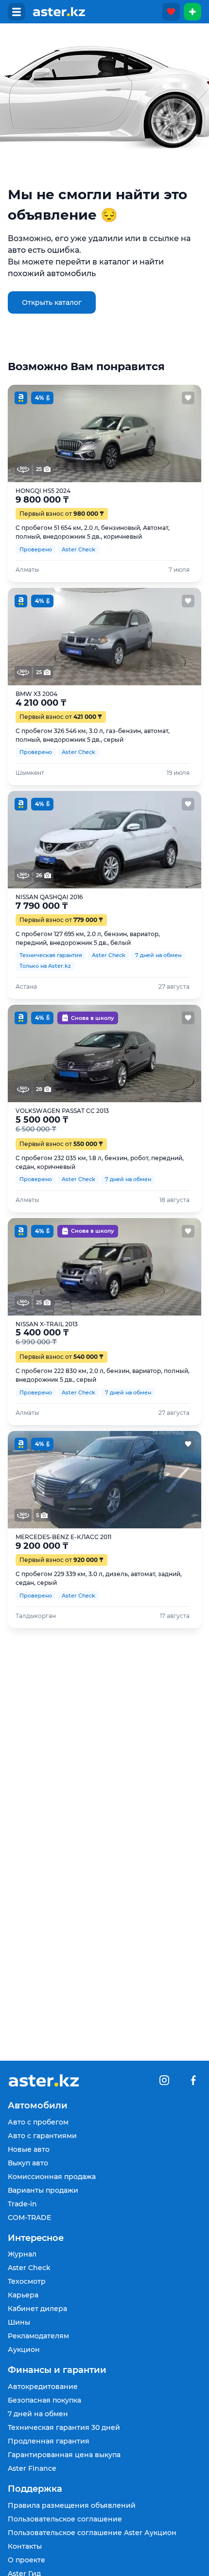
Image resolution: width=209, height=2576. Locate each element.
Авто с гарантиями (42, 2136)
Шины (19, 2322)
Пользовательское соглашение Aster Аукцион (92, 2533)
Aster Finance (32, 2468)
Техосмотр (27, 2281)
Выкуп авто (28, 2163)
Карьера (23, 2295)
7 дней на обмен (38, 2414)
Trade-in (22, 2204)
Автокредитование (43, 2387)
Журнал (22, 2254)
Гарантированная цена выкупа (64, 2455)
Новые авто (29, 2149)
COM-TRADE (29, 2218)
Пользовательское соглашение (65, 2519)
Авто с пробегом (38, 2122)
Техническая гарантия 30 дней (64, 2427)
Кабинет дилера (37, 2309)
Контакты (25, 2546)
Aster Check (29, 2268)
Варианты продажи (43, 2190)
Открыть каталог (52, 302)
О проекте (26, 2560)
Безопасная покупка (44, 2400)
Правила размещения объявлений (72, 2505)
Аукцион (24, 2350)
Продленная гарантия (49, 2441)
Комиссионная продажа (52, 2177)
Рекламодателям (38, 2336)
